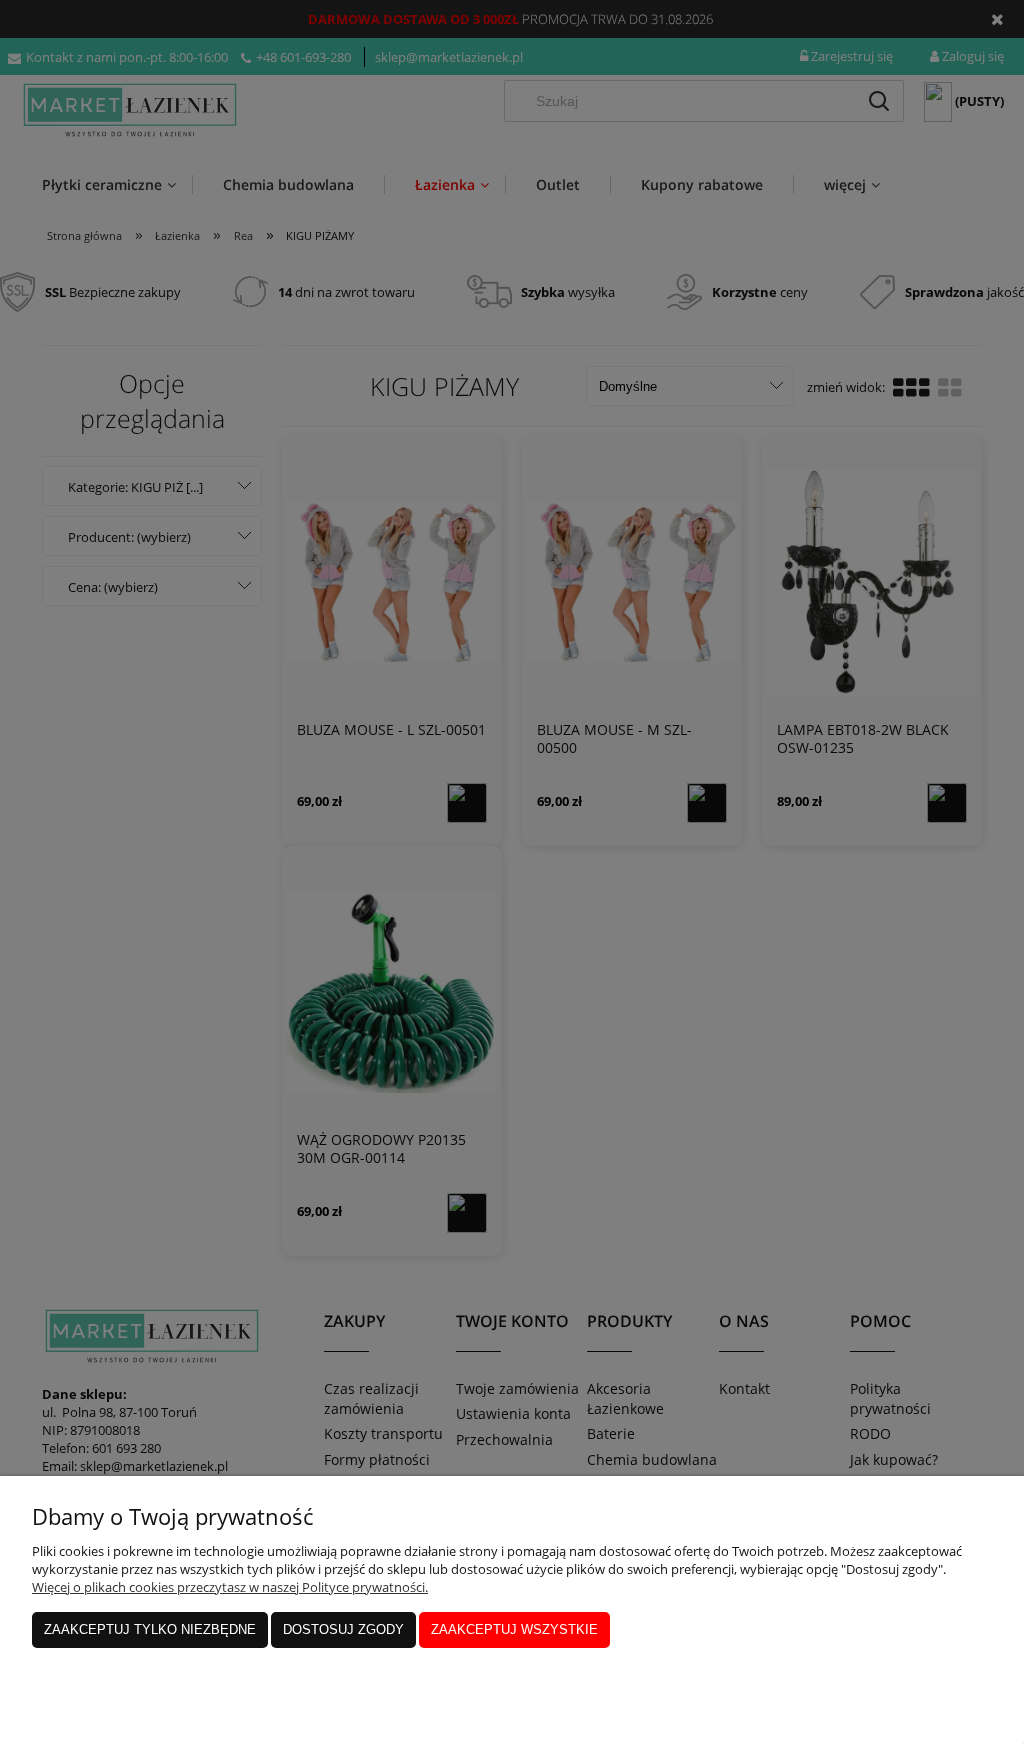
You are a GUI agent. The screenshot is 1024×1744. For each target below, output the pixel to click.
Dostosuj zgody (343, 1629)
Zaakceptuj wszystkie (514, 1629)
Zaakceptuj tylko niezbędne (150, 1629)
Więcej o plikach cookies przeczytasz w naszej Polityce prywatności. (230, 1587)
